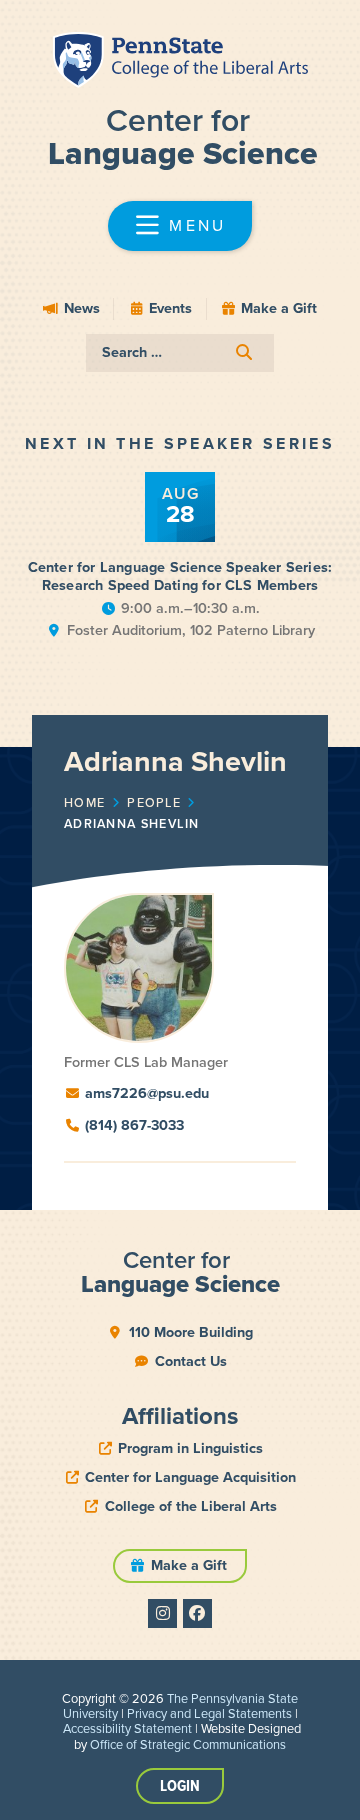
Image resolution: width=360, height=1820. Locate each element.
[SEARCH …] (180, 353)
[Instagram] (162, 1613)
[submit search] (244, 352)
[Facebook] (197, 1613)
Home (84, 803)
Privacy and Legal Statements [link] (209, 1713)
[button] (180, 226)
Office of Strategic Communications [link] (188, 1744)
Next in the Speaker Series (180, 443)
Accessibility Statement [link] (127, 1728)
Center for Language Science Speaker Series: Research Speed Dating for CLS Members (180, 576)
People (154, 803)
